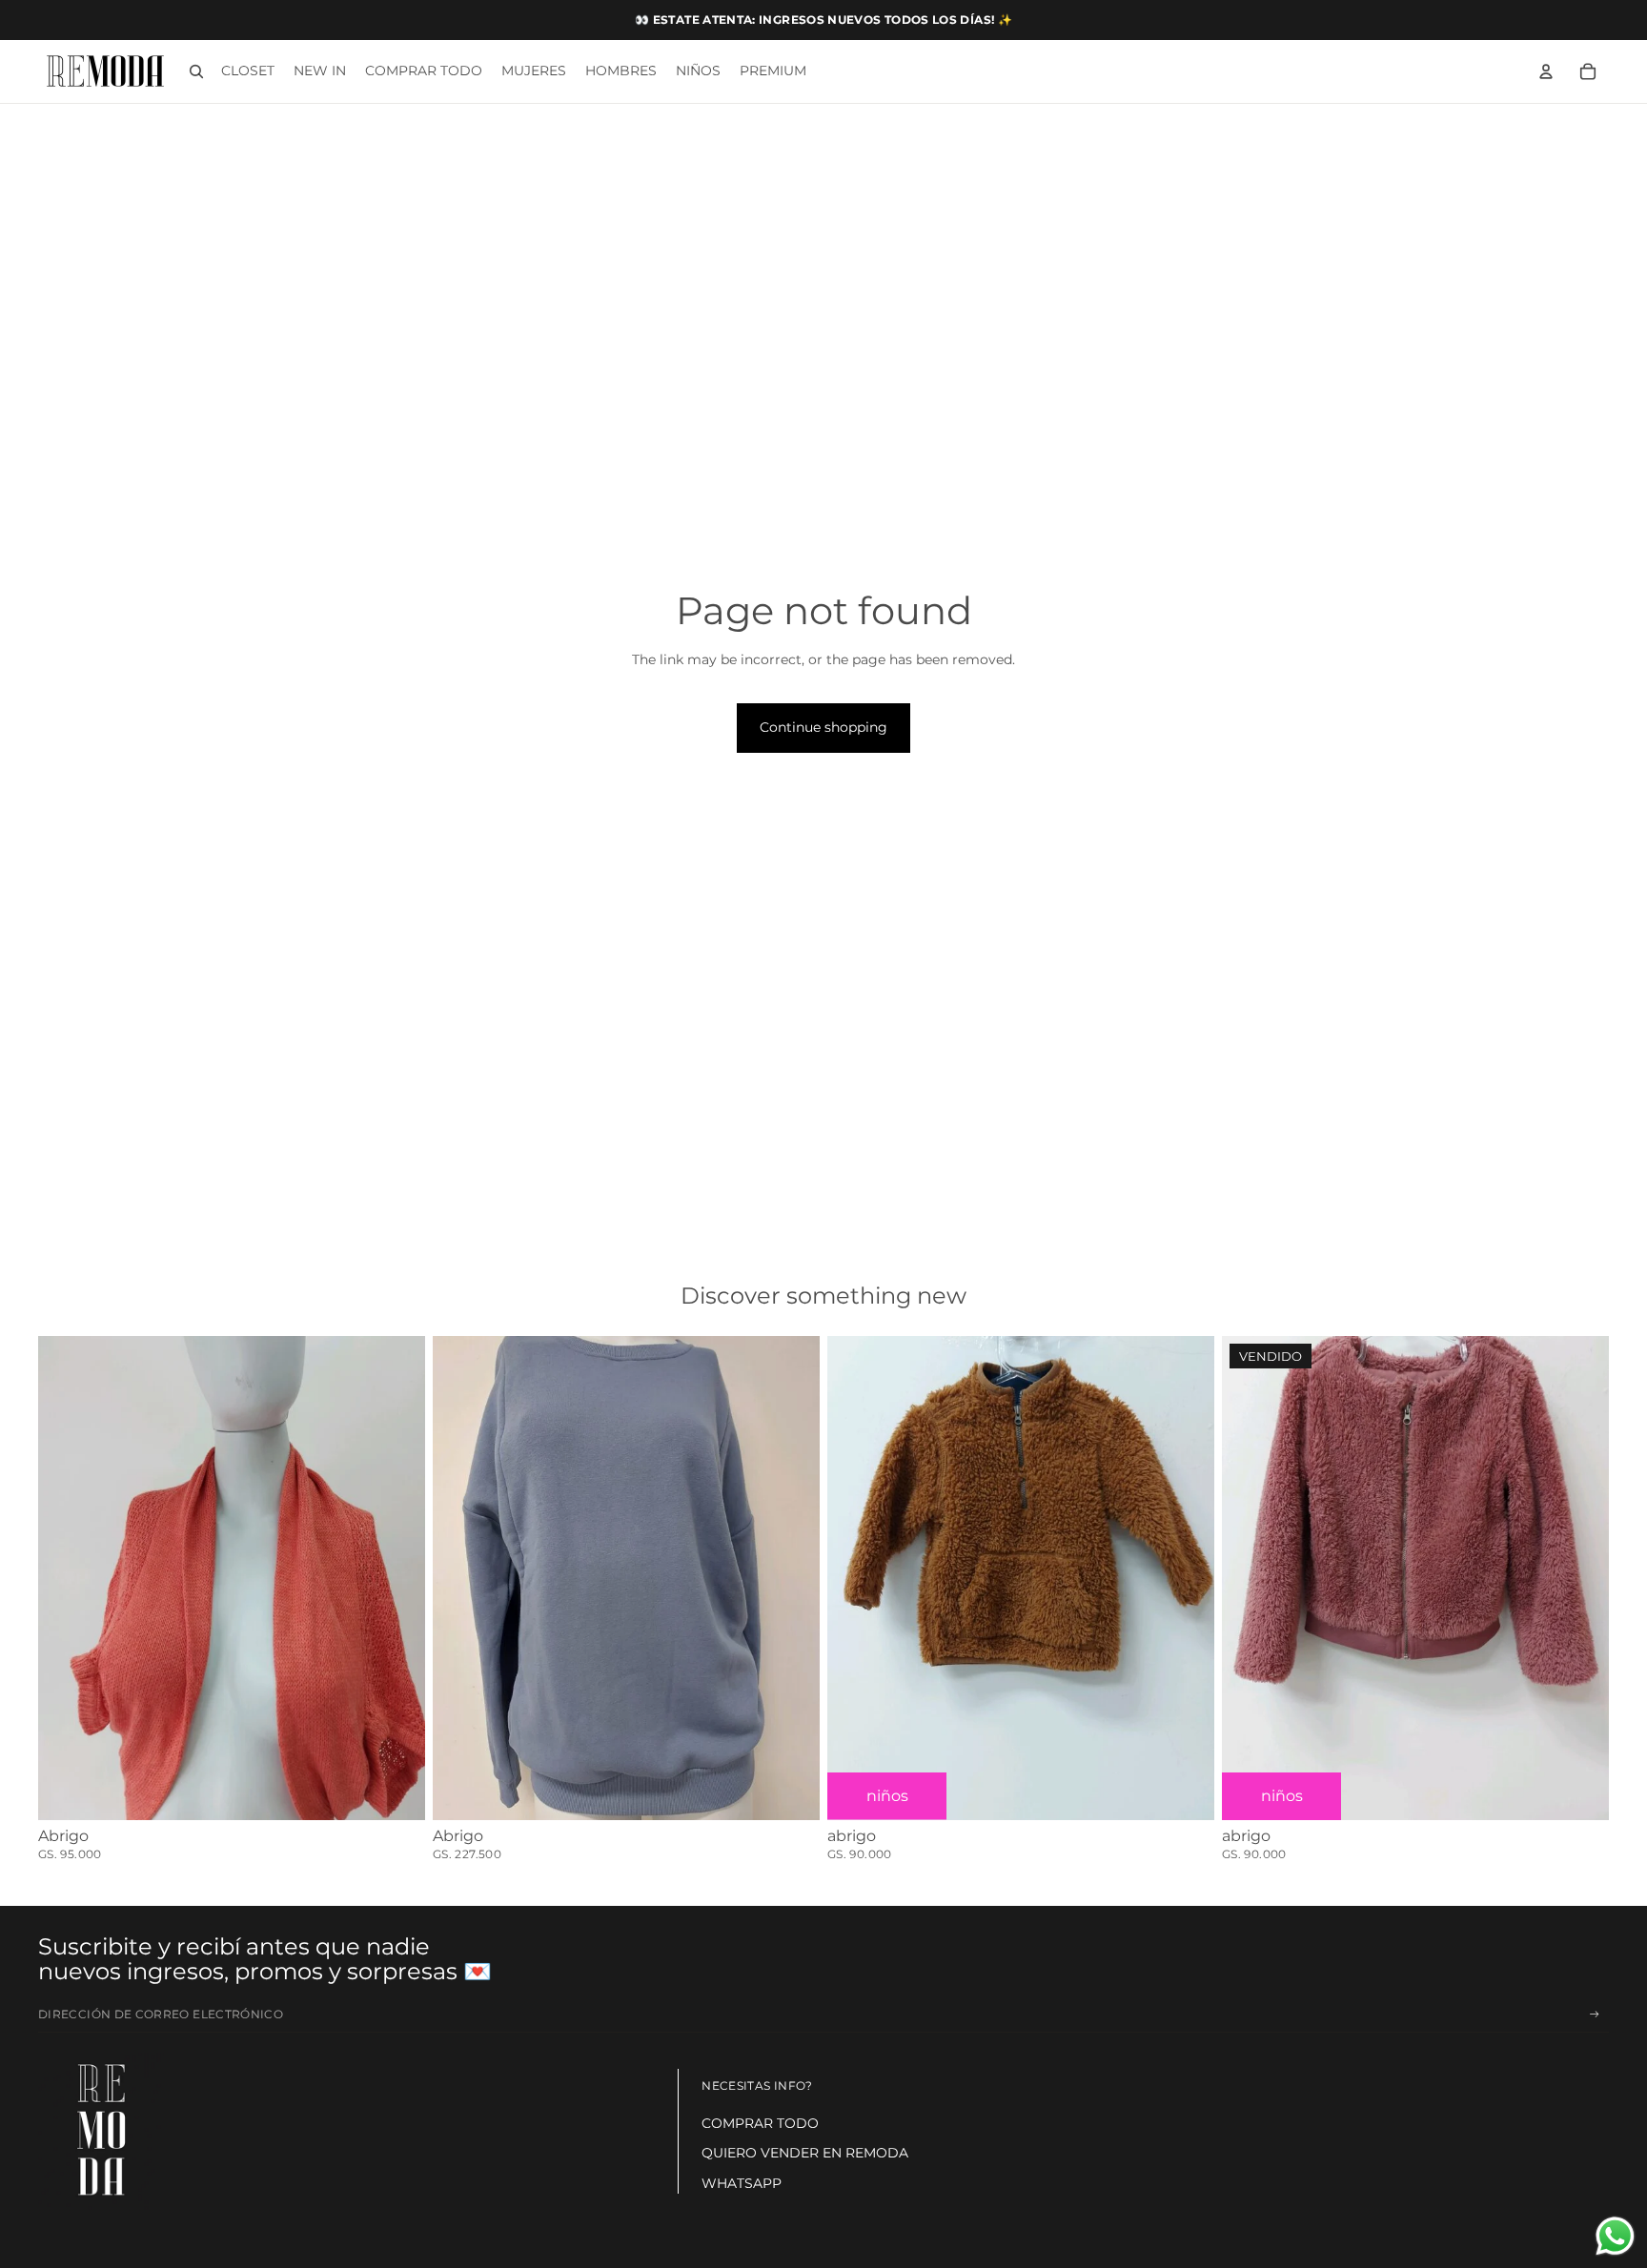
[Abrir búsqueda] (196, 71)
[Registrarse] (1595, 2015)
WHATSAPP (742, 2183)
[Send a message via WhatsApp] (1615, 2236)
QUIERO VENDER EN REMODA (805, 2153)
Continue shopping (823, 727)
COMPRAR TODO (760, 2123)
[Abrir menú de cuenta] (1546, 71)
